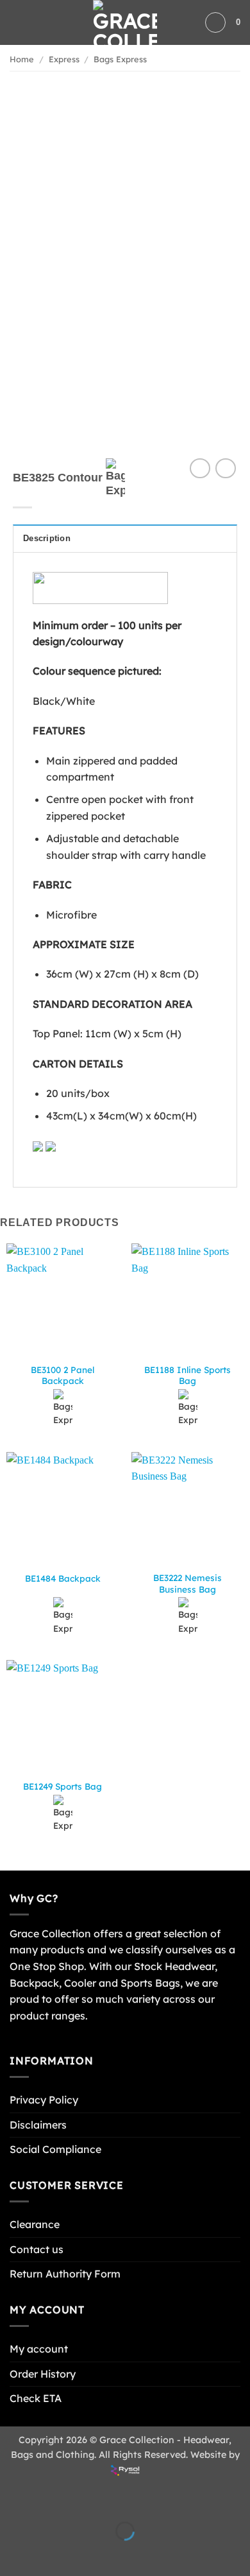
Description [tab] (47, 538)
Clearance (35, 2224)
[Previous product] (225, 468)
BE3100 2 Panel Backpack (63, 1375)
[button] (17, 22)
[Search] (215, 22)
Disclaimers (38, 2125)
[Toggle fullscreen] (50, 2499)
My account (39, 2349)
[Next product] (200, 468)
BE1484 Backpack (63, 1578)
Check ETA (36, 2398)
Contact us (37, 2249)
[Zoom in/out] (13, 2499)
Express (64, 59)
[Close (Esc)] (125, 2499)
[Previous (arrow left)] (13, 2553)
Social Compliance (55, 2149)
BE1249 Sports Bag (63, 1786)
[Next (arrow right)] (50, 2553)
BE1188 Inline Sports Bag (188, 1375)
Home (22, 59)
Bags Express (120, 59)
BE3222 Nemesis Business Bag (188, 1583)
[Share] (88, 2499)
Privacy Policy (44, 2100)
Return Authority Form (65, 2274)
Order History (43, 2374)
